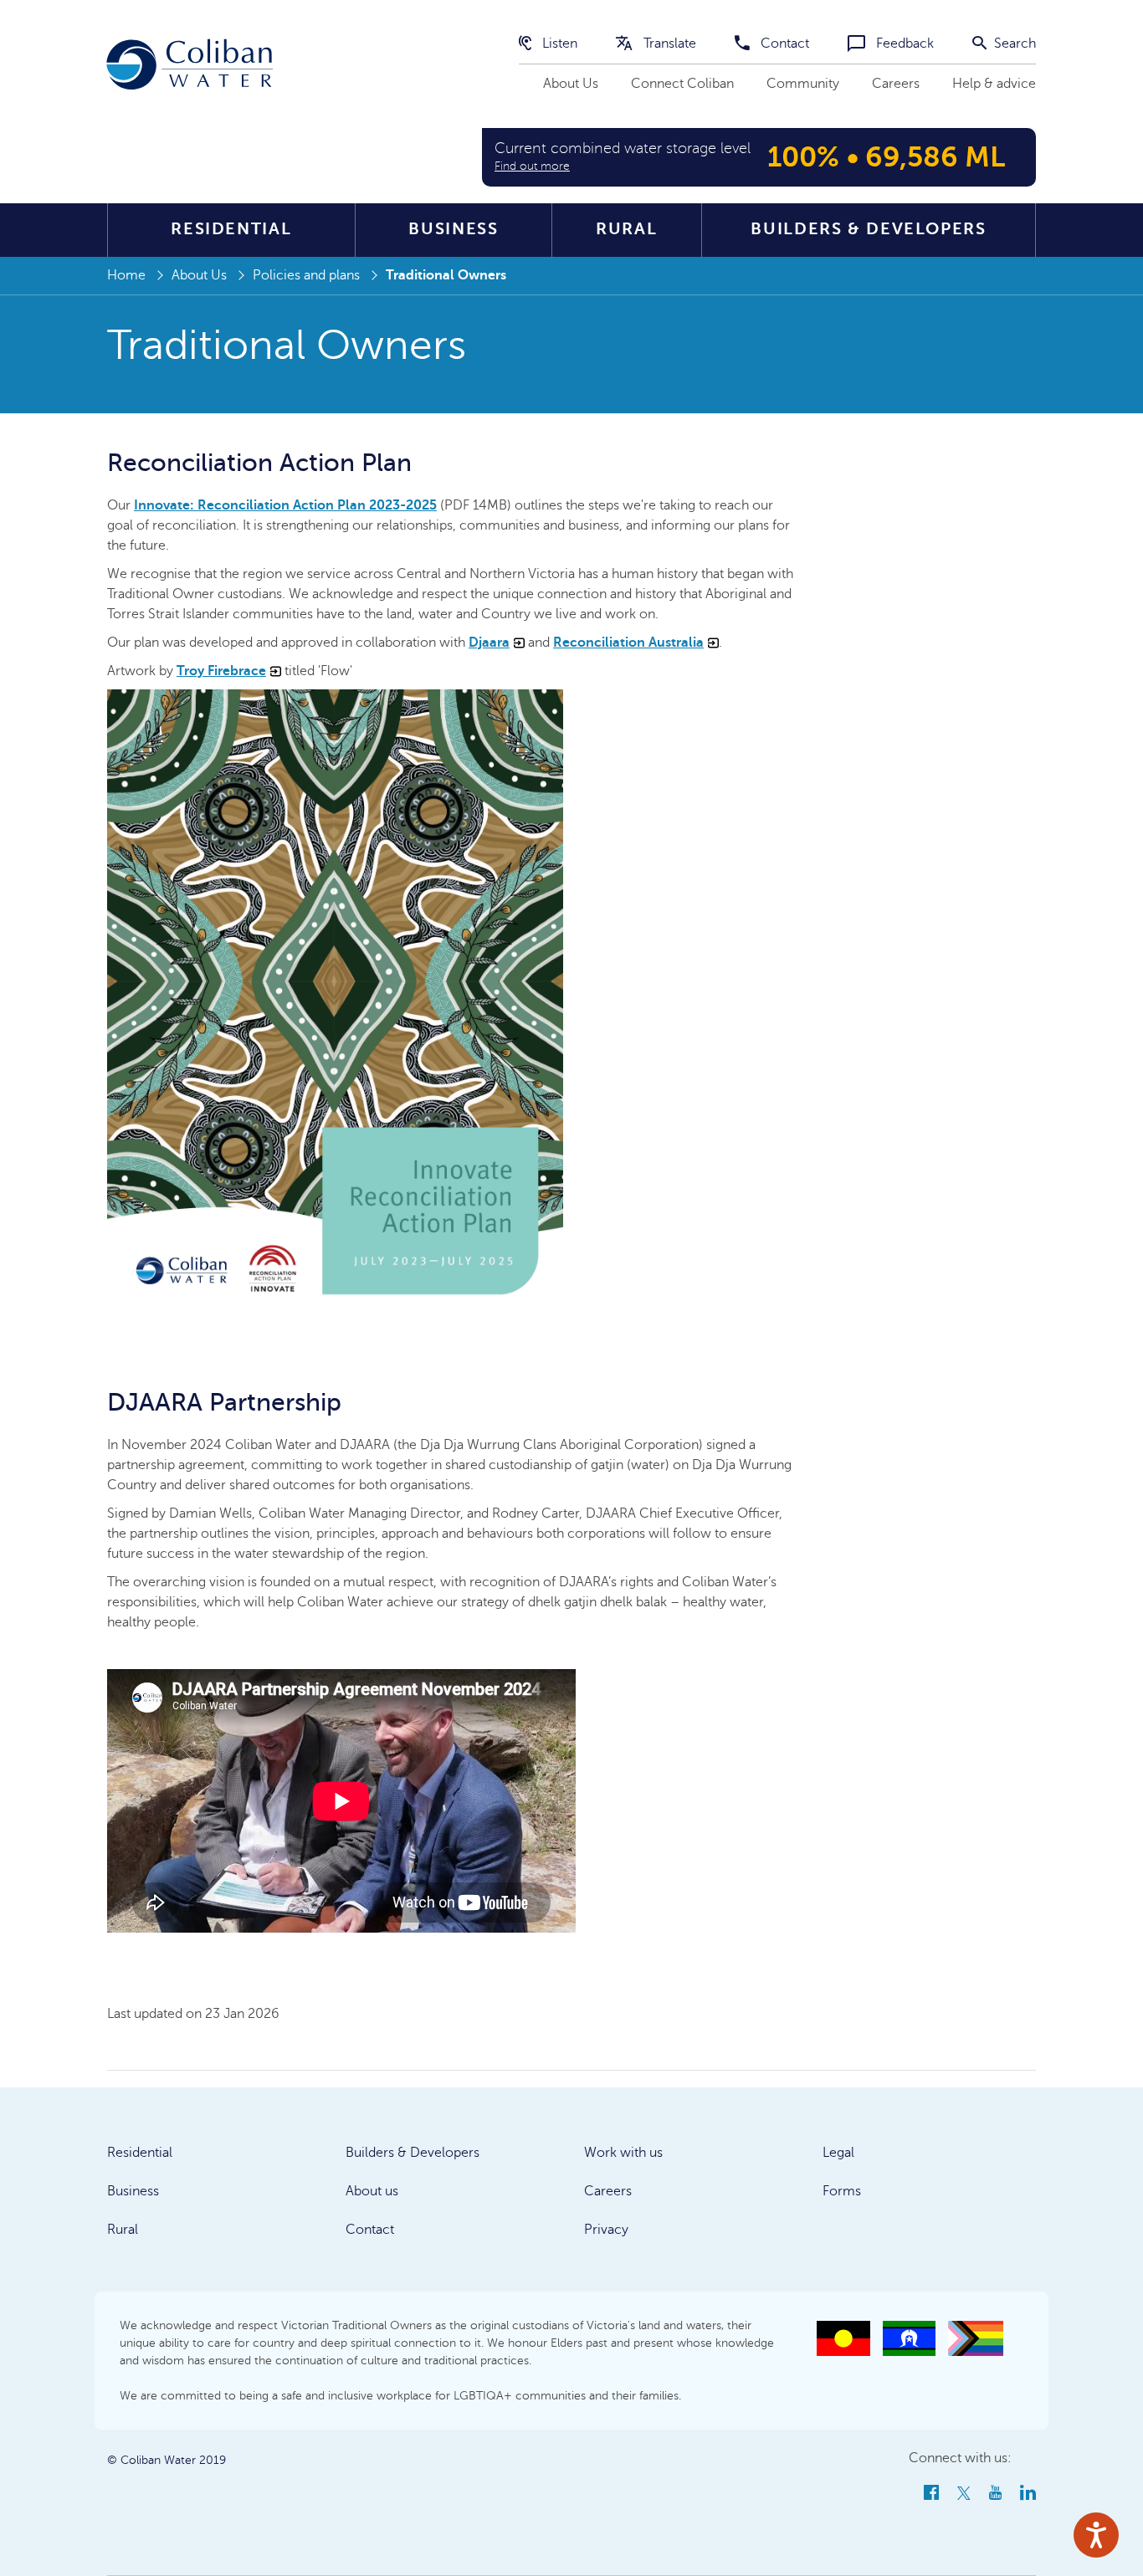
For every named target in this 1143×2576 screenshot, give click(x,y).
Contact (783, 44)
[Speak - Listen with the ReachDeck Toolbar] (1096, 2535)
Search (1013, 44)
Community (803, 84)
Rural (626, 229)
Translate (668, 44)
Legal (838, 2153)
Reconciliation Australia (628, 643)
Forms (842, 2191)
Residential (231, 229)
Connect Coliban (682, 84)
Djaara (489, 643)
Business (453, 229)
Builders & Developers (868, 229)
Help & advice (994, 84)
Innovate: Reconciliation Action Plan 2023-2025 (285, 505)
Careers (896, 84)
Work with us (623, 2153)
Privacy (606, 2230)
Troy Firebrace (221, 671)
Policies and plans (306, 275)
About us (372, 2191)
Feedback (903, 44)
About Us (571, 84)
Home (126, 275)
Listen (558, 44)
